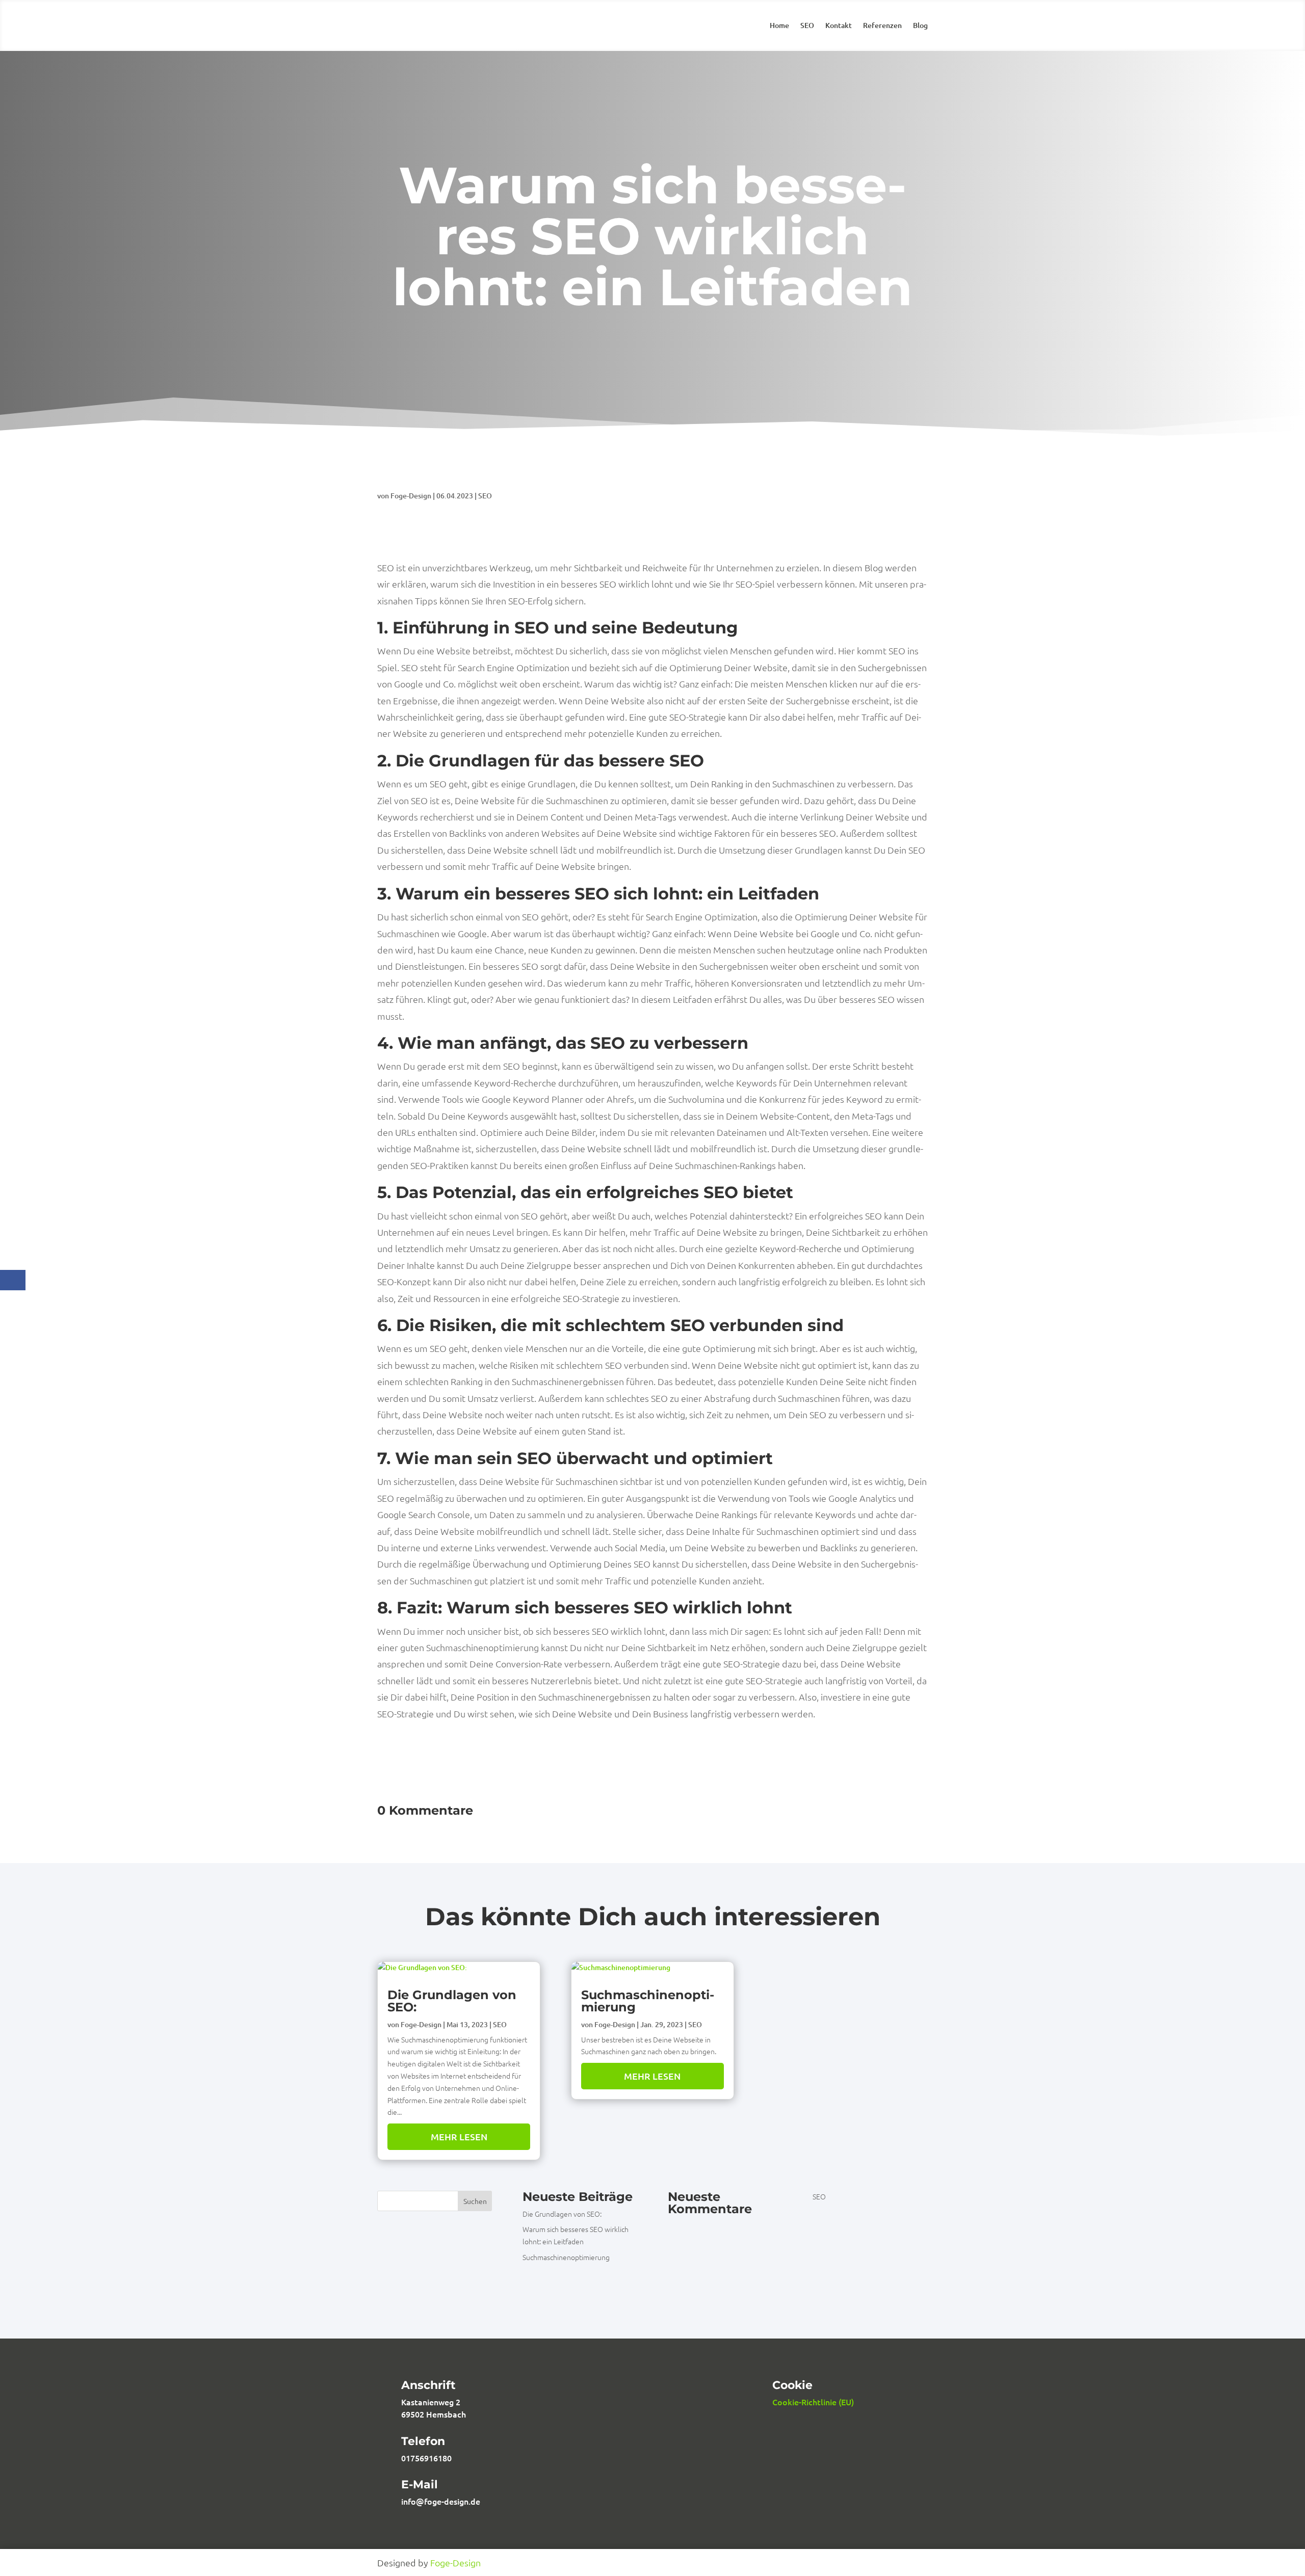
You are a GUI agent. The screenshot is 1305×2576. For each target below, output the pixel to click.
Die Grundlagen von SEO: (452, 2001)
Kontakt (839, 26)
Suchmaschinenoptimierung (648, 2001)
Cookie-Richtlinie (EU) (813, 2402)
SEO (807, 26)
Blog (920, 26)
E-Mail (420, 2485)
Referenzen (882, 26)
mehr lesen (459, 2136)
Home (779, 26)
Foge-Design (411, 496)
